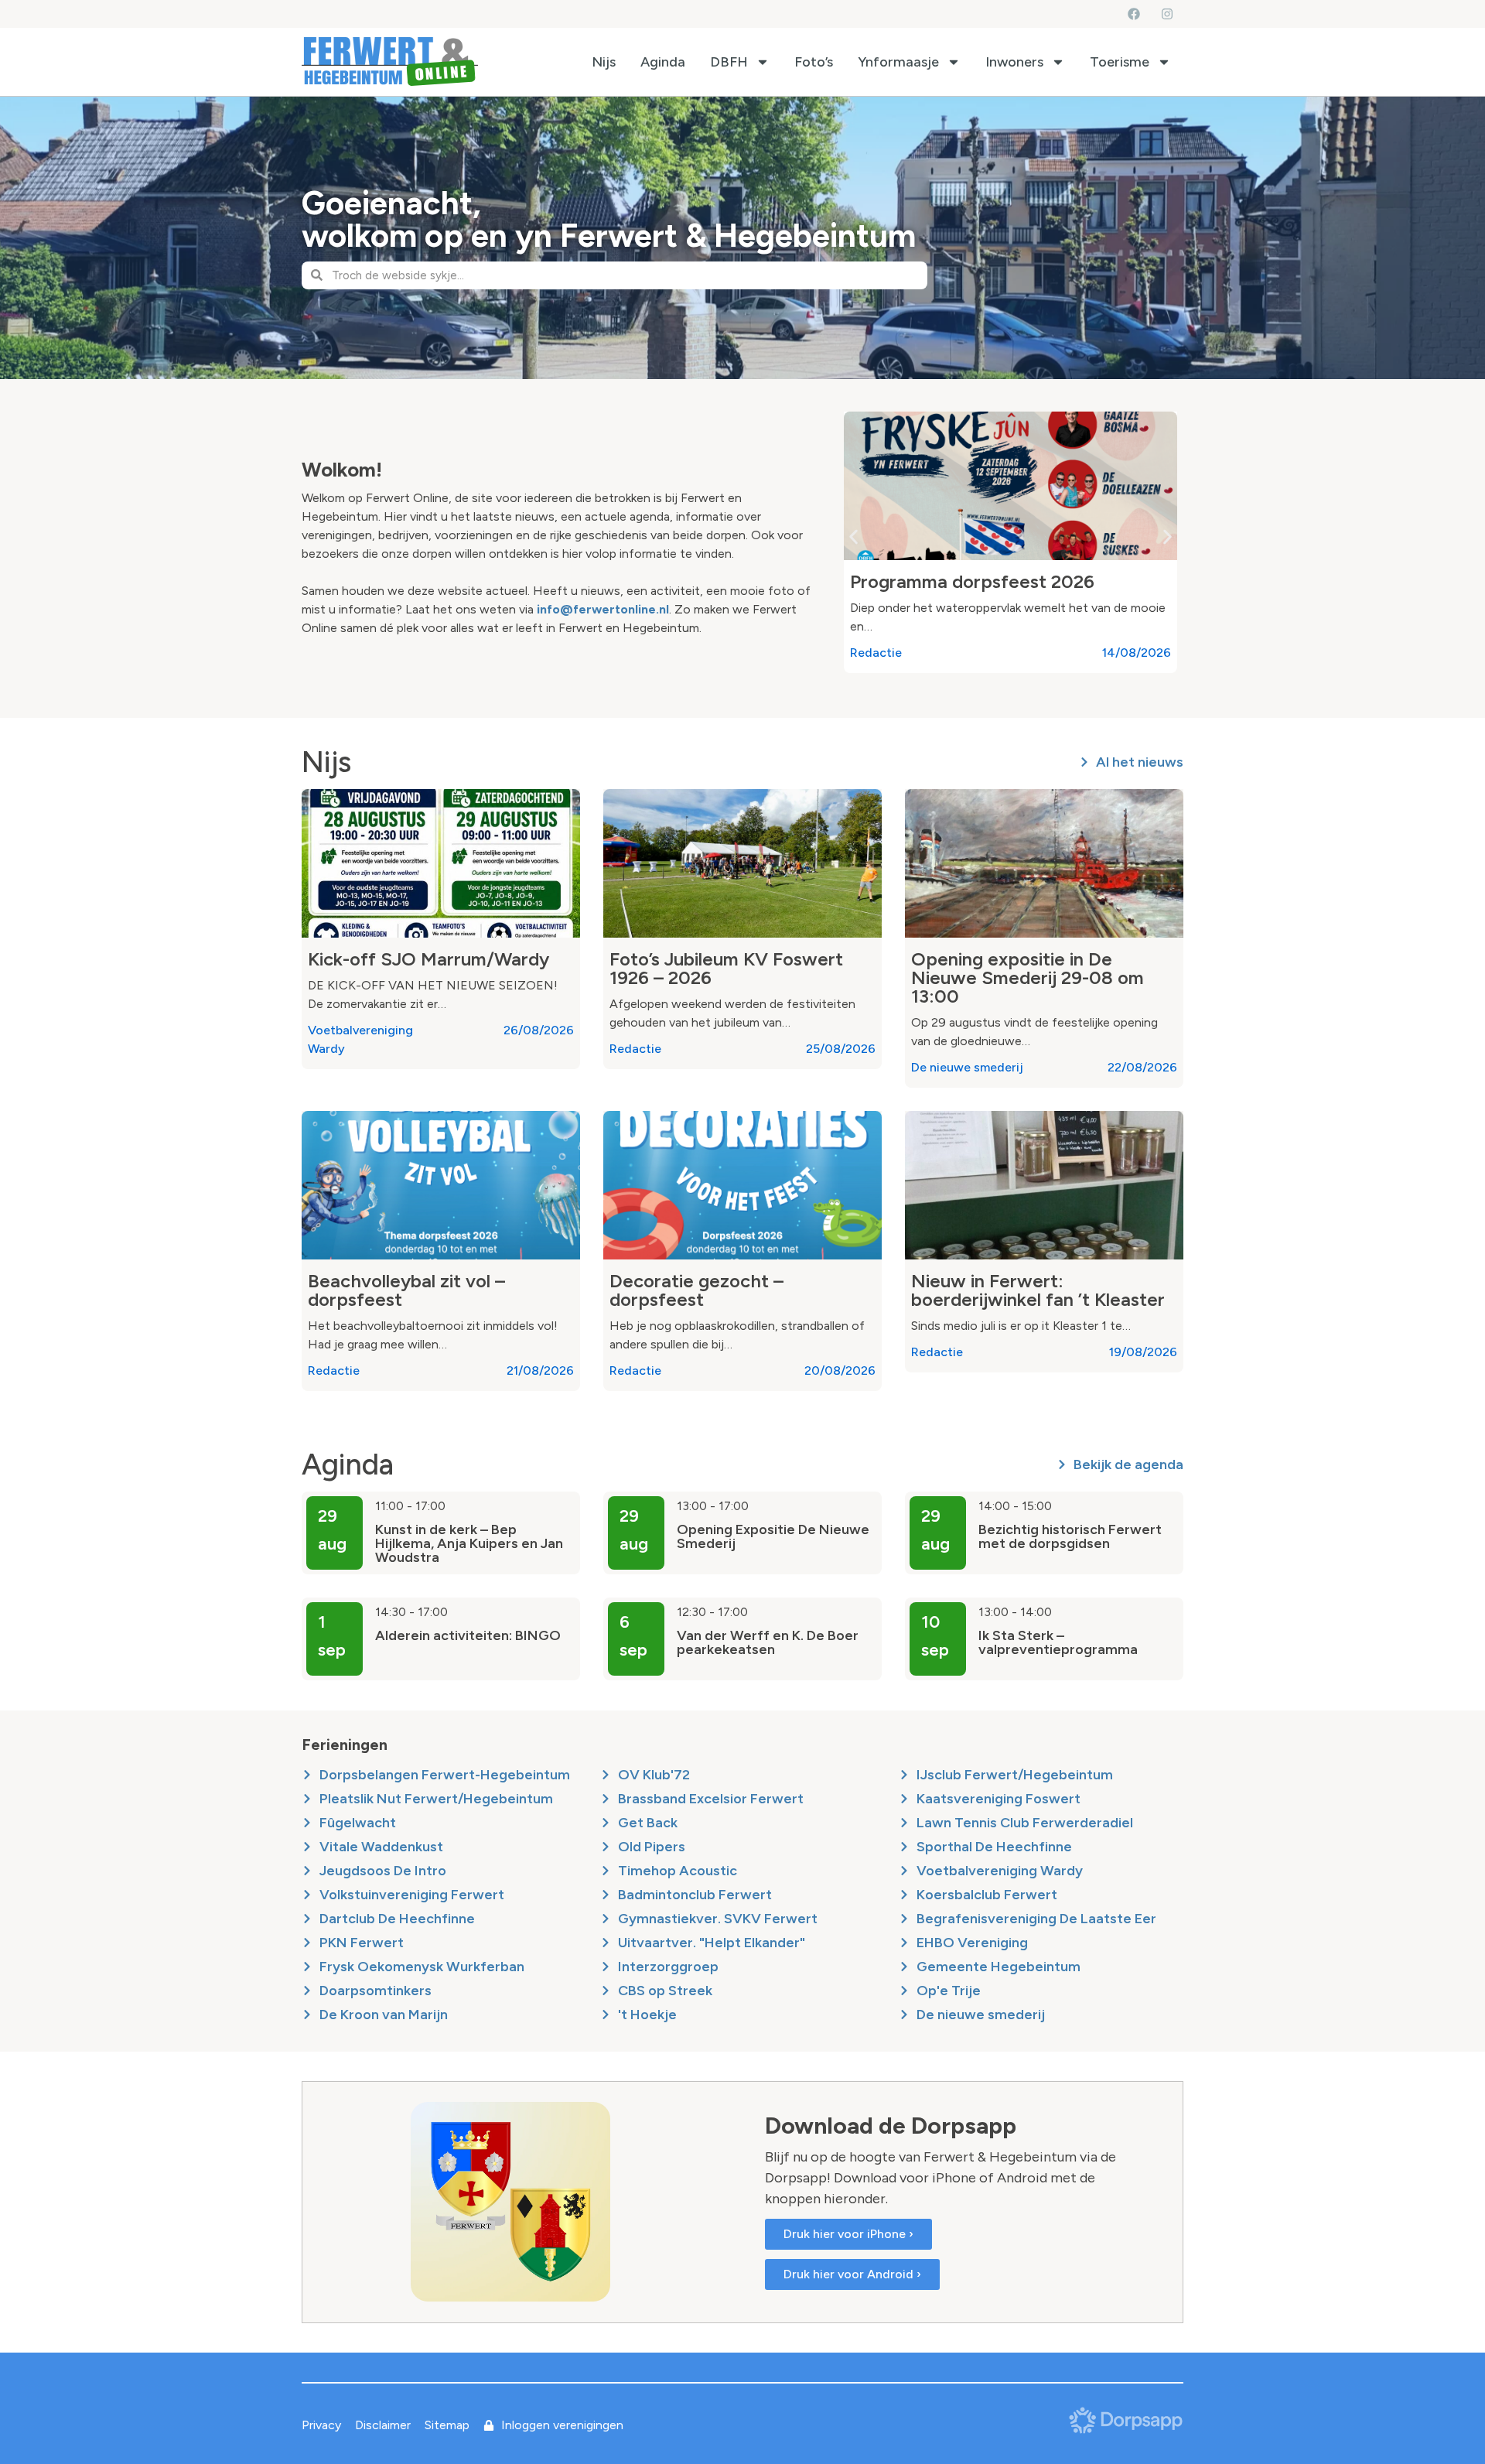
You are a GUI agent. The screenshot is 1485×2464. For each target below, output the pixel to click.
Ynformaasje (898, 62)
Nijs (604, 62)
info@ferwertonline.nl (603, 609)
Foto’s (814, 62)
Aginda (663, 62)
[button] (853, 537)
